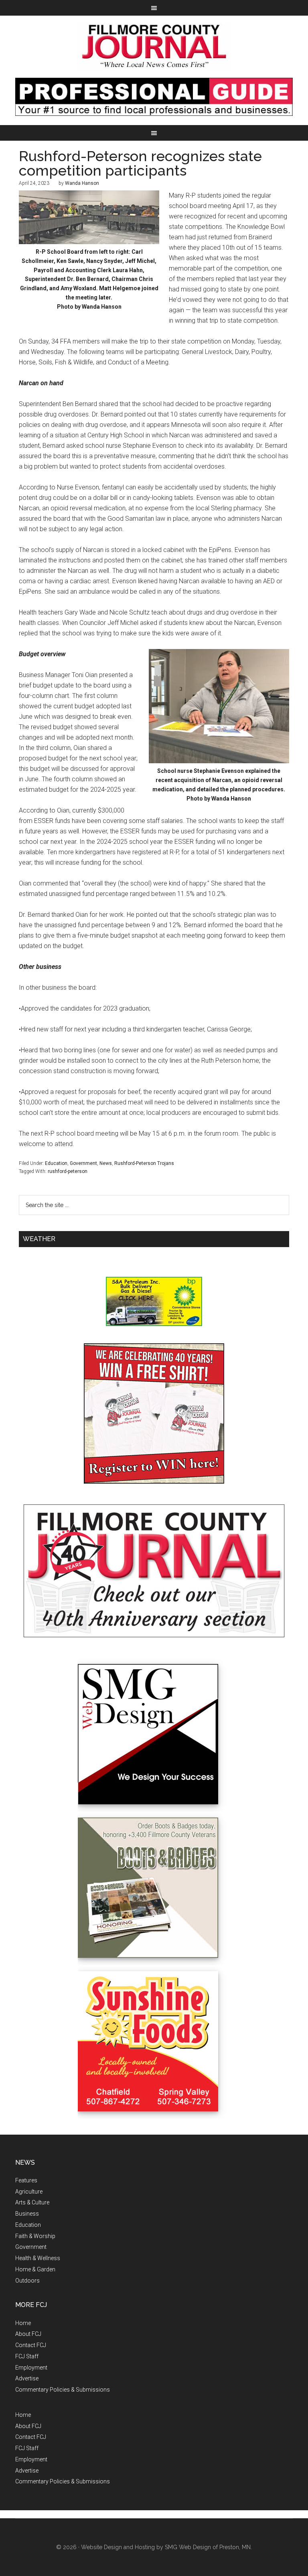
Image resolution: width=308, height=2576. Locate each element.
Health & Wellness (38, 2258)
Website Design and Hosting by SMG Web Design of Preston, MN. (166, 2547)
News (106, 1163)
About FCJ (28, 2334)
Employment (31, 2368)
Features (26, 2180)
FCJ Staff (27, 2356)
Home (23, 2323)
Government (83, 1163)
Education (56, 1163)
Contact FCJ (31, 2345)
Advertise (27, 2378)
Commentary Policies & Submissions (63, 2390)
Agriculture (29, 2192)
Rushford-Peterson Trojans (144, 1163)
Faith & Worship (35, 2236)
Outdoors (27, 2281)
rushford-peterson (68, 1171)
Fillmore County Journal (154, 47)
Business (27, 2214)
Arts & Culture (32, 2202)
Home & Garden (35, 2269)
